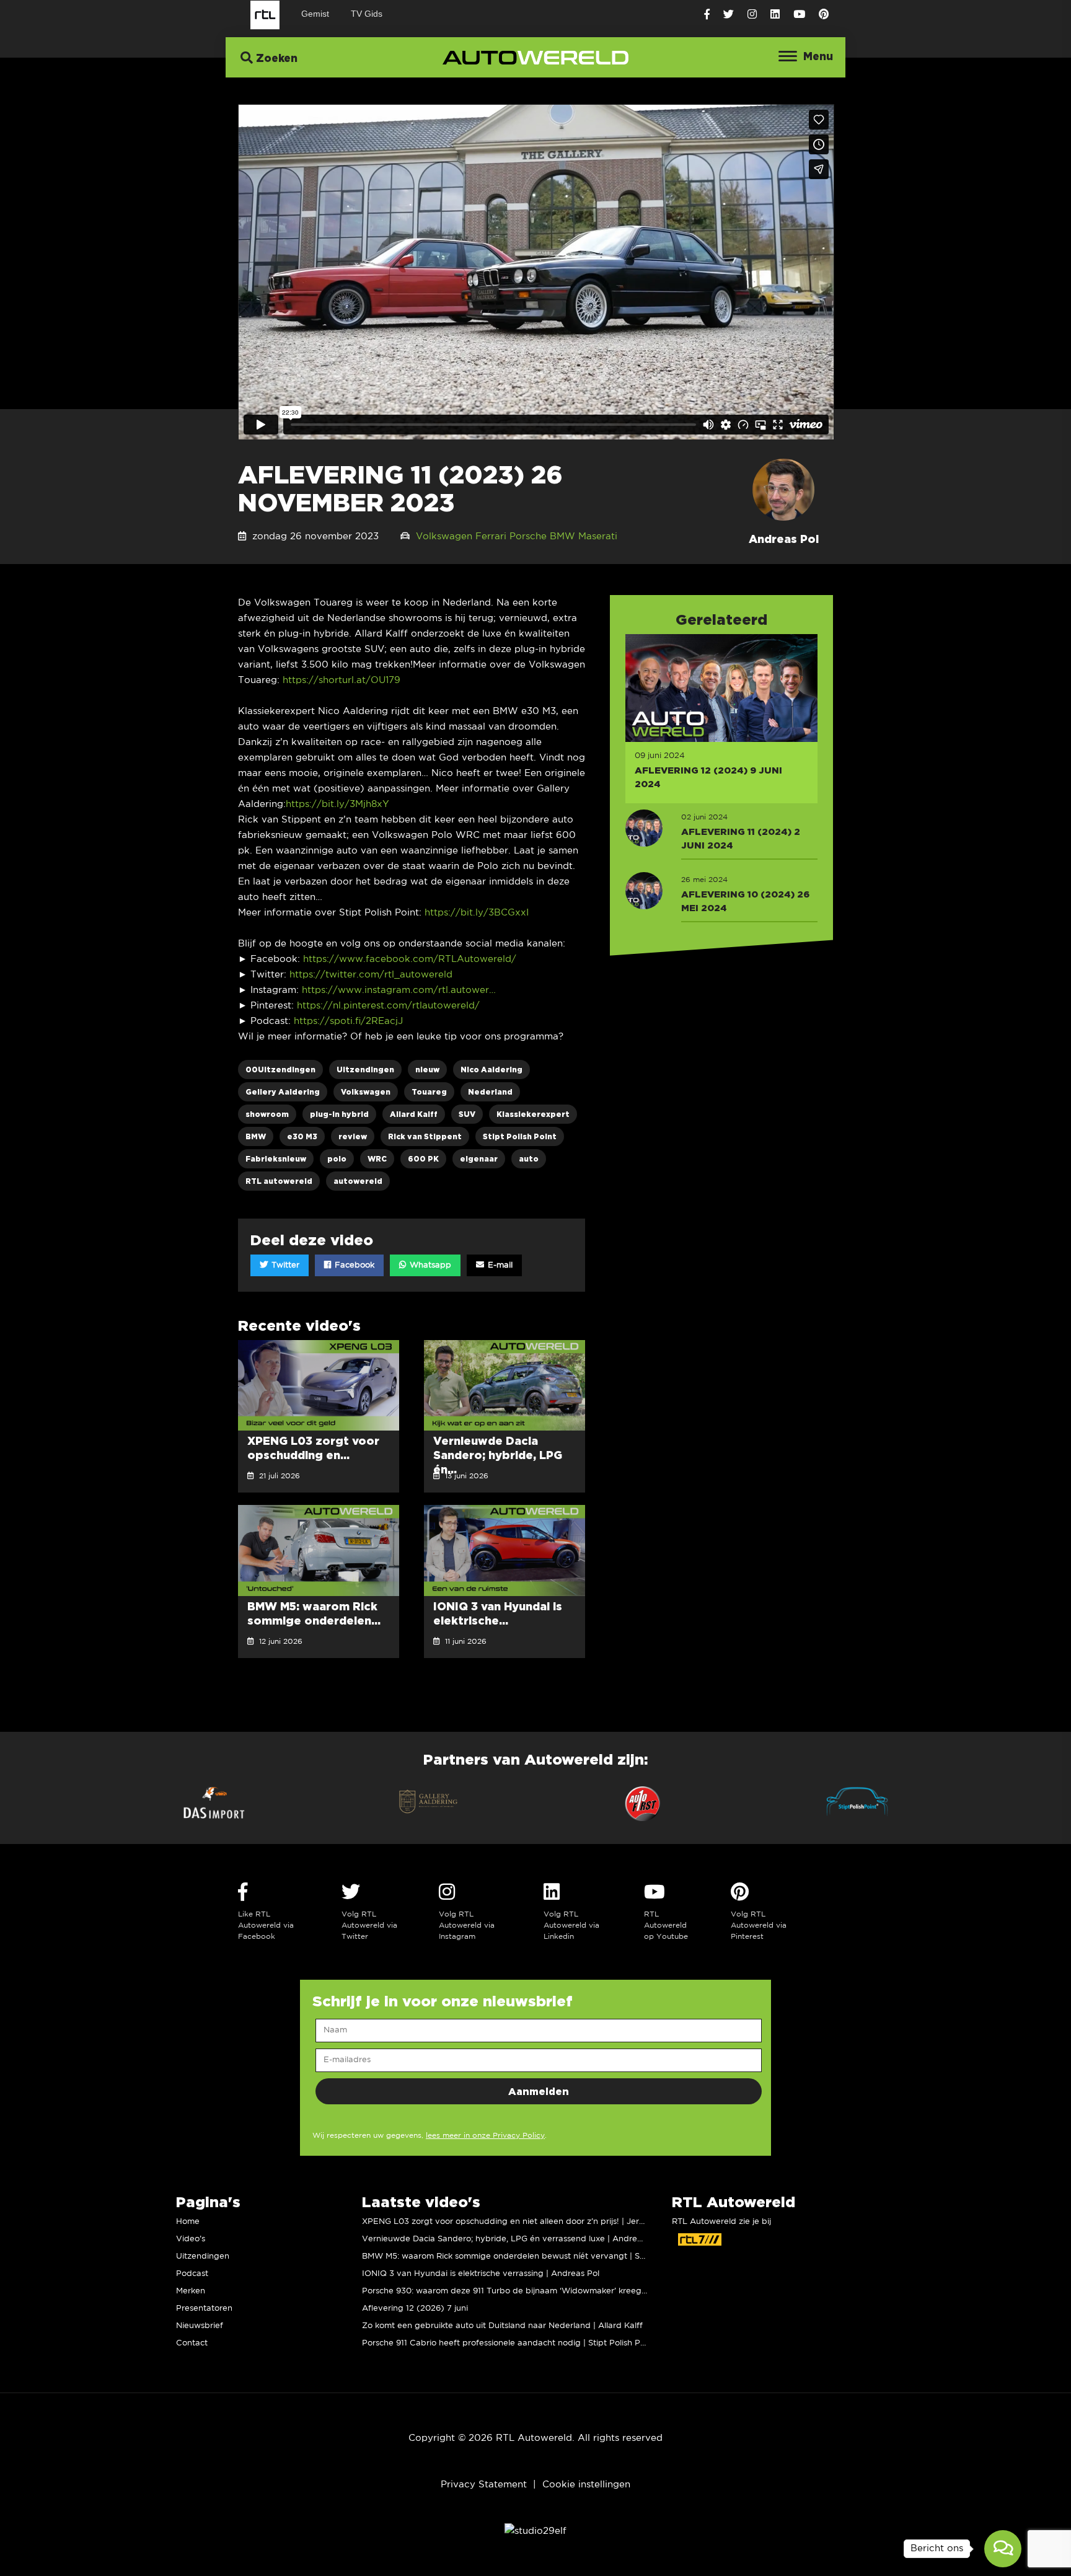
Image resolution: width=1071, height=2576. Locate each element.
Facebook (353, 1265)
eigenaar (479, 1159)
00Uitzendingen (280, 1070)
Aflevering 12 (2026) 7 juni (415, 2309)
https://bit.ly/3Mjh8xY (337, 804)
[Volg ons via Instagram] (752, 15)
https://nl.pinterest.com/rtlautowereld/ (388, 1006)
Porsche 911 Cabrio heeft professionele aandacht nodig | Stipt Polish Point (509, 2343)
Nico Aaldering (491, 1070)
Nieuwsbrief (200, 2326)
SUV (467, 1114)
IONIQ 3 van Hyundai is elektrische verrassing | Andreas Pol (481, 2274)
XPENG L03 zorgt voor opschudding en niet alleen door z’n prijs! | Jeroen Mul (516, 2222)
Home (188, 2222)
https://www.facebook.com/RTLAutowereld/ (410, 959)
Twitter (284, 1265)
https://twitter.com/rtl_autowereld (371, 975)
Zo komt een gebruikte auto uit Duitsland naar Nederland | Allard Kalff (502, 2326)
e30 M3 (302, 1136)
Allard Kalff (414, 1114)
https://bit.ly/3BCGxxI (477, 913)
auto (529, 1159)
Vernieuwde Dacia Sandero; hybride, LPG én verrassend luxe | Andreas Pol (511, 2239)
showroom (267, 1114)
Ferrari (491, 536)
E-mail (499, 1265)
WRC (377, 1159)
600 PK (423, 1159)
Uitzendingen (365, 1070)
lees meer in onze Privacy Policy (485, 2136)
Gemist (315, 14)
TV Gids (367, 14)
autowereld (358, 1181)
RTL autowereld (279, 1181)
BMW (562, 536)
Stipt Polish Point (520, 1136)
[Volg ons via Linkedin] (775, 15)
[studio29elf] (535, 2531)
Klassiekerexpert (533, 1114)
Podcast (192, 2274)
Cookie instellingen (586, 2485)
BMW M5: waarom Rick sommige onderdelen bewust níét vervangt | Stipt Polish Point (532, 2256)
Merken (191, 2291)
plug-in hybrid (339, 1114)
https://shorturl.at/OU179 (342, 680)
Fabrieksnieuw (276, 1159)
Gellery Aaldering (283, 1092)
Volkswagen (444, 536)
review (353, 1136)
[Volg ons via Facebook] (707, 15)
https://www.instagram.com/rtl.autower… (399, 990)
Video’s (191, 2239)
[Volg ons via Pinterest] (824, 15)
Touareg (429, 1092)
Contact (192, 2343)
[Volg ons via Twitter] (729, 15)
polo (337, 1159)
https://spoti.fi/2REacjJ (348, 1021)
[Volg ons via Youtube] (799, 15)
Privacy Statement (484, 2485)
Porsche (528, 536)
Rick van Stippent (425, 1136)
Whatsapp (429, 1265)
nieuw (427, 1070)
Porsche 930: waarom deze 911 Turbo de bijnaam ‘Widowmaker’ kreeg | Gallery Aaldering (540, 2291)
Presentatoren (204, 2309)
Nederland (490, 1092)
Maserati (598, 536)
